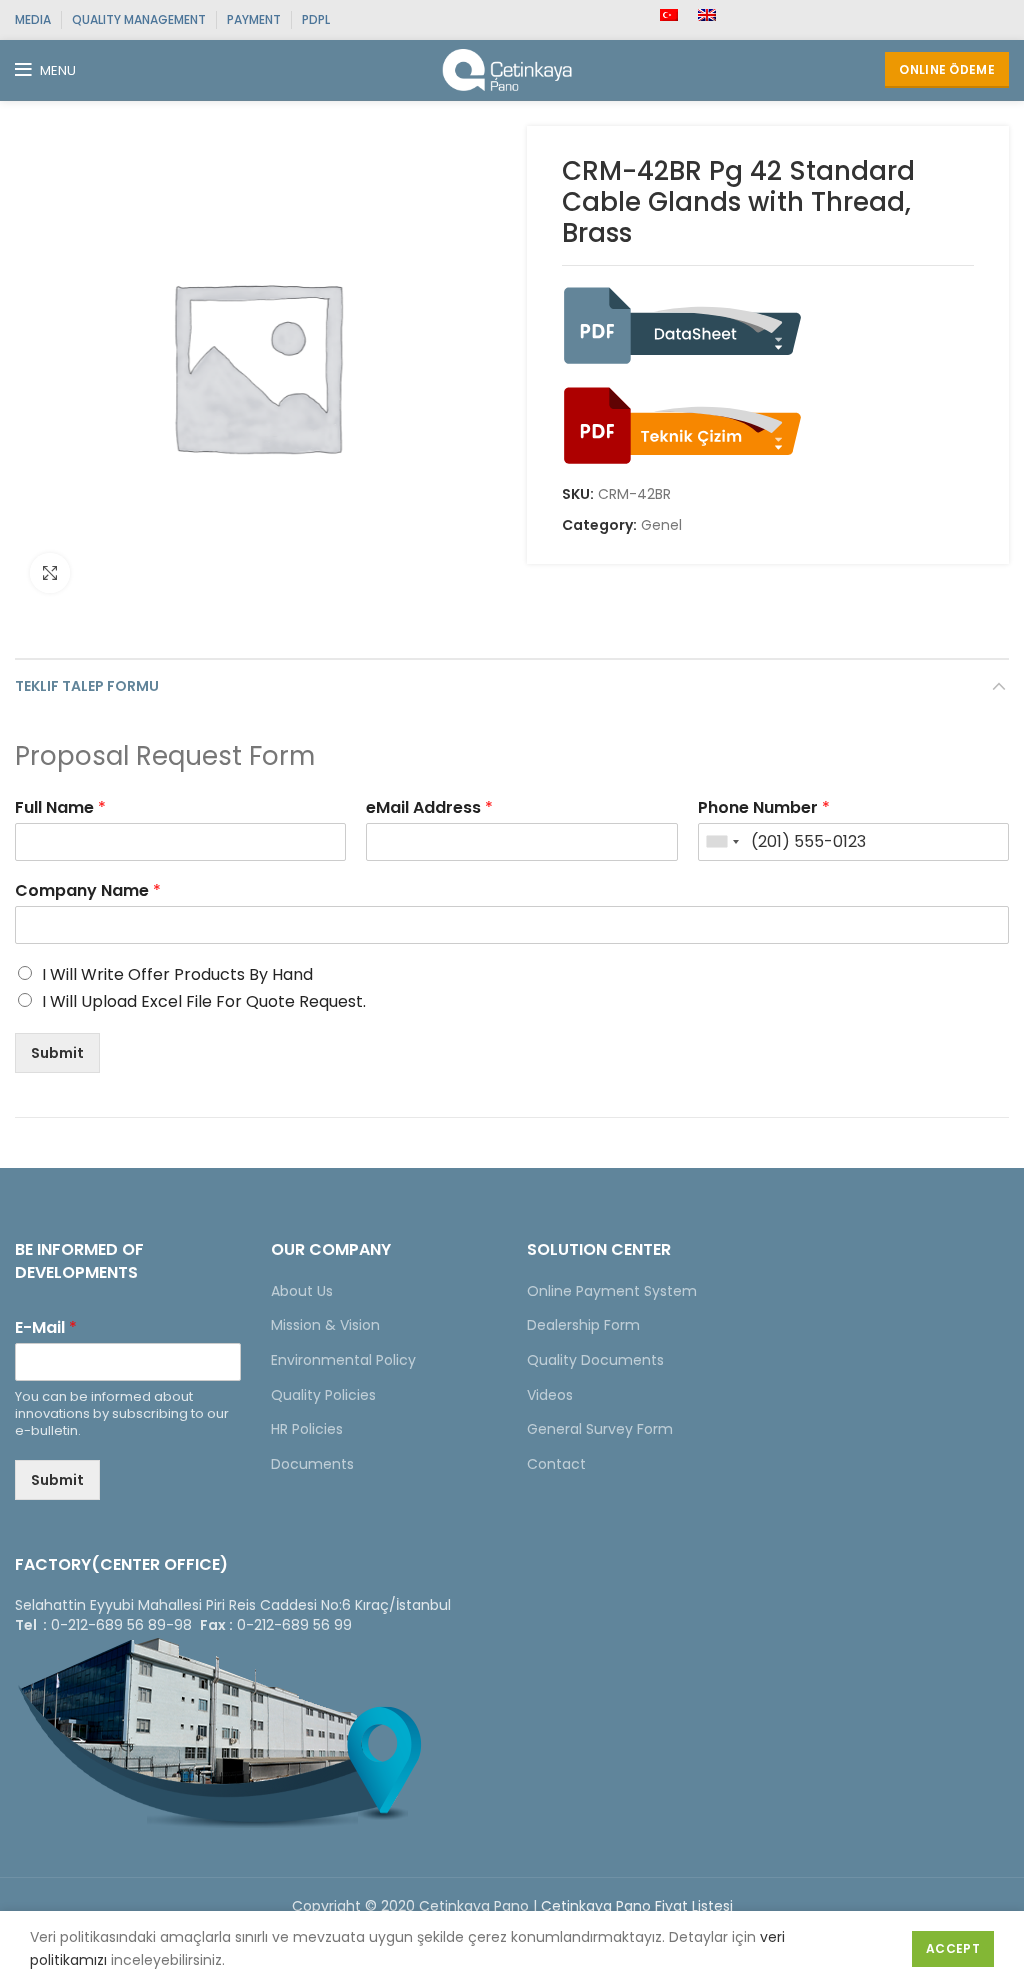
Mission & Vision (325, 1325)
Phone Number (764, 808)
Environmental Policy (343, 1360)
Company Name (88, 891)
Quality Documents (595, 1360)
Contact (556, 1464)
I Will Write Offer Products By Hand (177, 974)
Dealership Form (583, 1325)
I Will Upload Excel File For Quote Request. (204, 1001)
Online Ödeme (947, 69)
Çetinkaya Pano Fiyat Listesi (637, 1906)
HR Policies (307, 1429)
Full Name (60, 808)
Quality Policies (323, 1395)
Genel (661, 525)
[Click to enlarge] (50, 573)
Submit (57, 1053)
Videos (550, 1395)
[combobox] (722, 842)
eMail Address (429, 808)
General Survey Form (600, 1429)
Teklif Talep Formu (87, 686)
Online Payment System (612, 1291)
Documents (312, 1464)
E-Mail (46, 1328)
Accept (953, 1948)
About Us (302, 1291)
